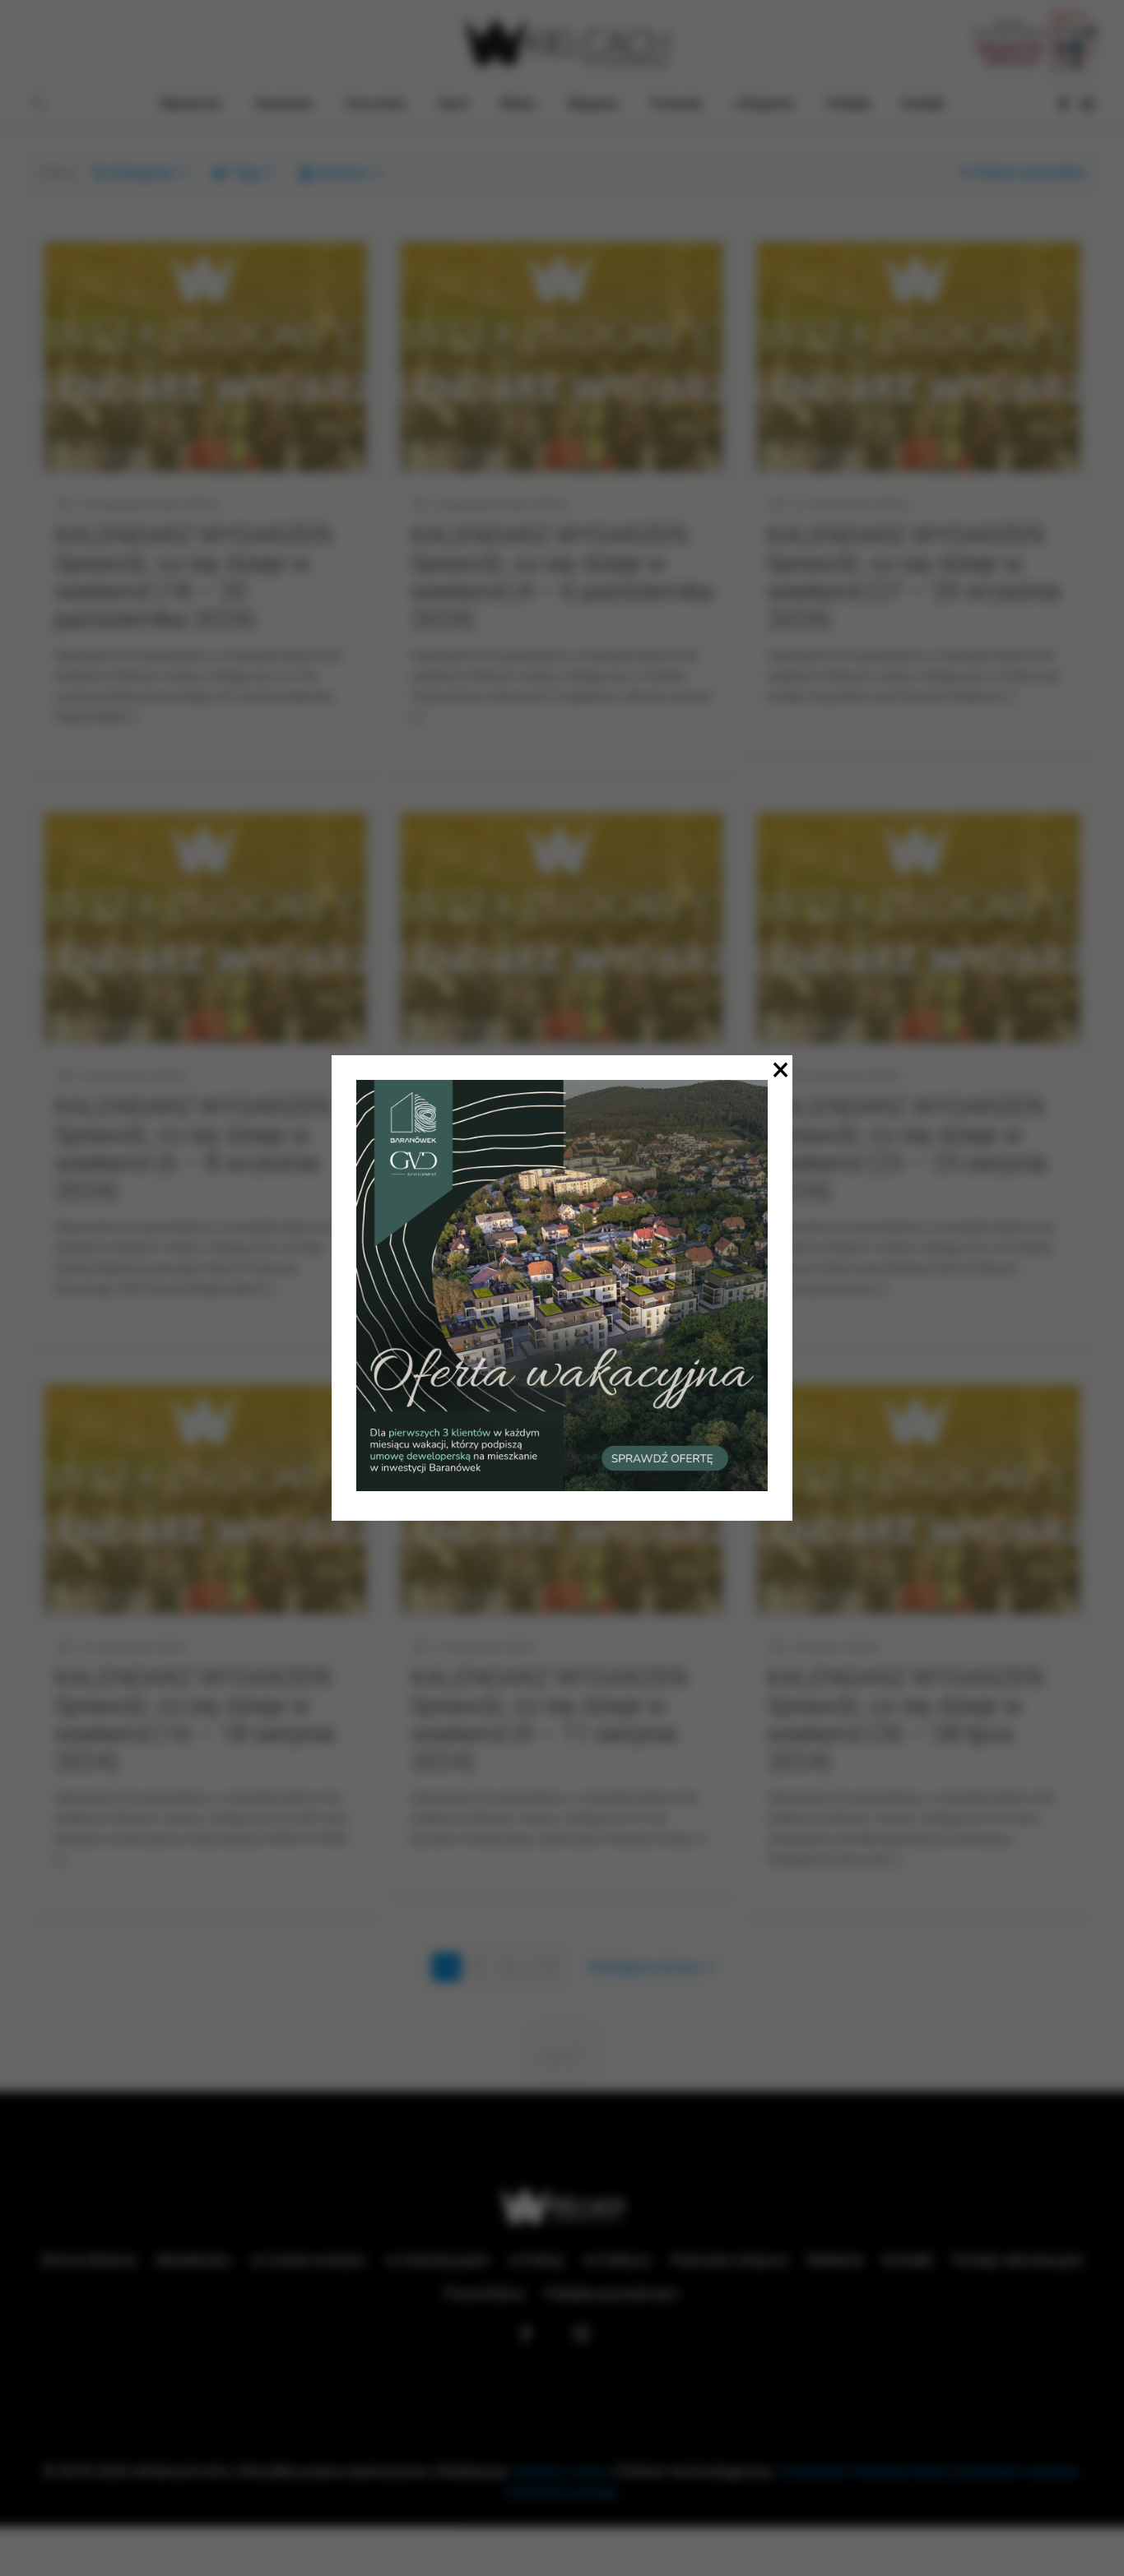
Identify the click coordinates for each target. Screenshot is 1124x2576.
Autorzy (341, 172)
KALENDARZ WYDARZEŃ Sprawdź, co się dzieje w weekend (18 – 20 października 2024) (193, 577)
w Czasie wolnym (309, 2260)
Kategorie (142, 172)
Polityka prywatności (612, 2293)
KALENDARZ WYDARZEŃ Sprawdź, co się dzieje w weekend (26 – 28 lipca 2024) (905, 1719)
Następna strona (644, 1967)
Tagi (246, 172)
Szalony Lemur (560, 2471)
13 (548, 1967)
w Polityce (617, 2260)
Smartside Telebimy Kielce (866, 2471)
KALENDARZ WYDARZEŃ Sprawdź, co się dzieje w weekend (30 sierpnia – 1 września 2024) (549, 1149)
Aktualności (193, 2260)
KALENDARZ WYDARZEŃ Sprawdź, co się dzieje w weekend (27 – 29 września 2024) (913, 577)
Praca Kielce (485, 2293)
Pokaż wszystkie (1029, 172)
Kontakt (908, 2260)
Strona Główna (88, 2260)
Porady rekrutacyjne (1018, 2260)
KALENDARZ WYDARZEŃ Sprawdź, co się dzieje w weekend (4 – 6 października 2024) (562, 577)
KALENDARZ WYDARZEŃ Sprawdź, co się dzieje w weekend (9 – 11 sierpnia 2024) (549, 1719)
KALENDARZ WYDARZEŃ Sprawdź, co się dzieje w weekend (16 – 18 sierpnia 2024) (194, 1719)
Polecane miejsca (729, 2260)
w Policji (536, 2260)
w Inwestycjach (438, 2260)
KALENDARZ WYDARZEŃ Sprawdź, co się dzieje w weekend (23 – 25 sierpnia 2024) (907, 1149)
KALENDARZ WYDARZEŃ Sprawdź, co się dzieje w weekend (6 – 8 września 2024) (193, 1149)
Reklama (835, 2260)
